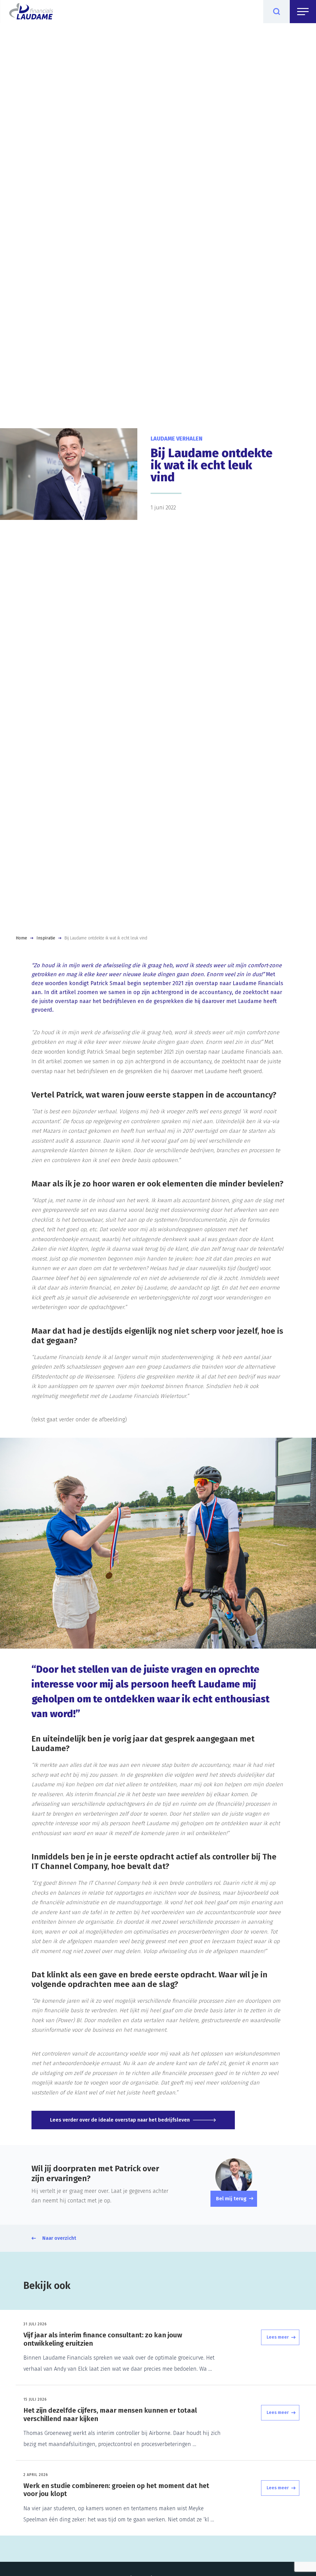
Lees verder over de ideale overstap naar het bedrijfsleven (120, 2120)
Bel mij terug (231, 2199)
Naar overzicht (59, 2238)
